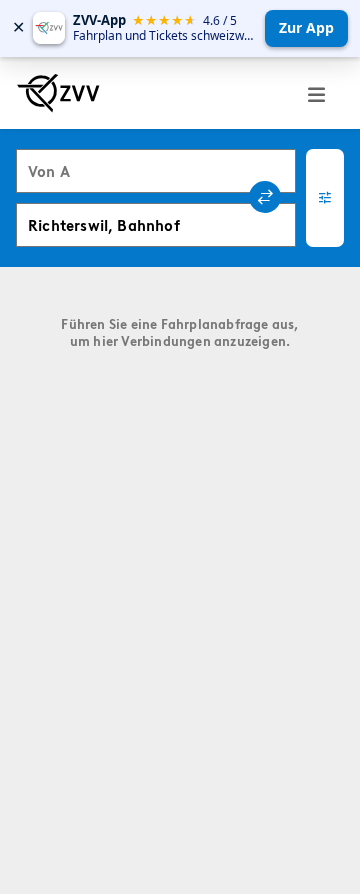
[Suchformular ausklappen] (325, 198)
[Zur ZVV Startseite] (58, 93)
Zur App (306, 27)
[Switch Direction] (265, 197)
